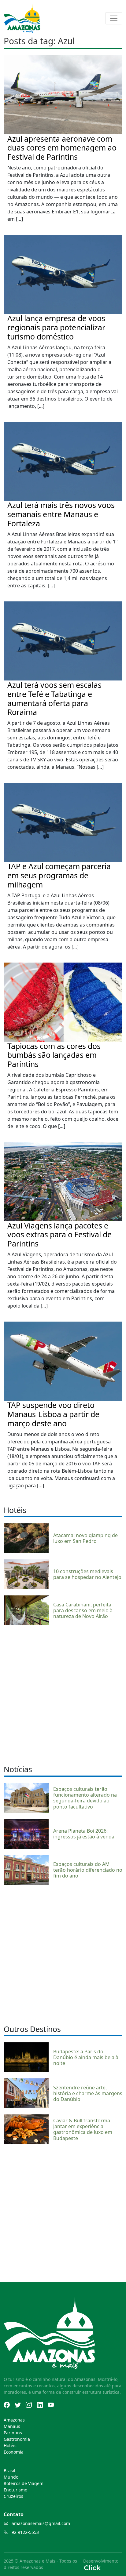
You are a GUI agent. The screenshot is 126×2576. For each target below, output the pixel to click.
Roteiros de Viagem (24, 2483)
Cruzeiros (13, 2496)
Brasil (9, 2471)
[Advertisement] (63, 1694)
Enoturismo (15, 2490)
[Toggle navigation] (114, 18)
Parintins (13, 2433)
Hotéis (10, 2445)
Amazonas (14, 2420)
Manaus (12, 2426)
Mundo (11, 2477)
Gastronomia (17, 2439)
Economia (14, 2452)
